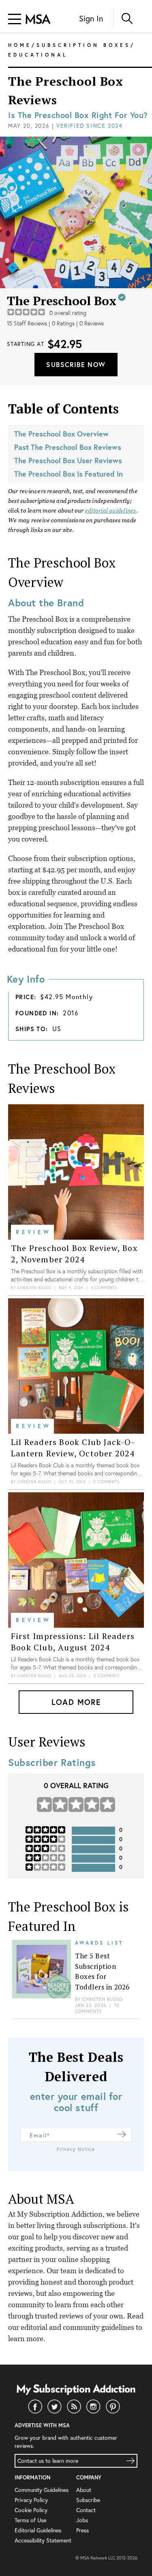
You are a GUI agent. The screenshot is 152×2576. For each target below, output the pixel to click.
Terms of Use (30, 2520)
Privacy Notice (76, 2149)
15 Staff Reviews (27, 323)
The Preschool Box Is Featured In (69, 474)
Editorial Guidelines (38, 2530)
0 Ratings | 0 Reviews (78, 323)
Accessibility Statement (43, 2540)
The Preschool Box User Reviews (68, 460)
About (84, 2490)
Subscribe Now (76, 364)
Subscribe (88, 2500)
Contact (86, 2510)
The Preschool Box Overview (61, 434)
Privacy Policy (31, 2500)
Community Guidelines (42, 2490)
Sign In (91, 18)
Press (82, 2530)
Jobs (82, 2520)
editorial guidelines (111, 511)
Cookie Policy (31, 2510)
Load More (76, 1702)
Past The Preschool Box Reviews (68, 447)
